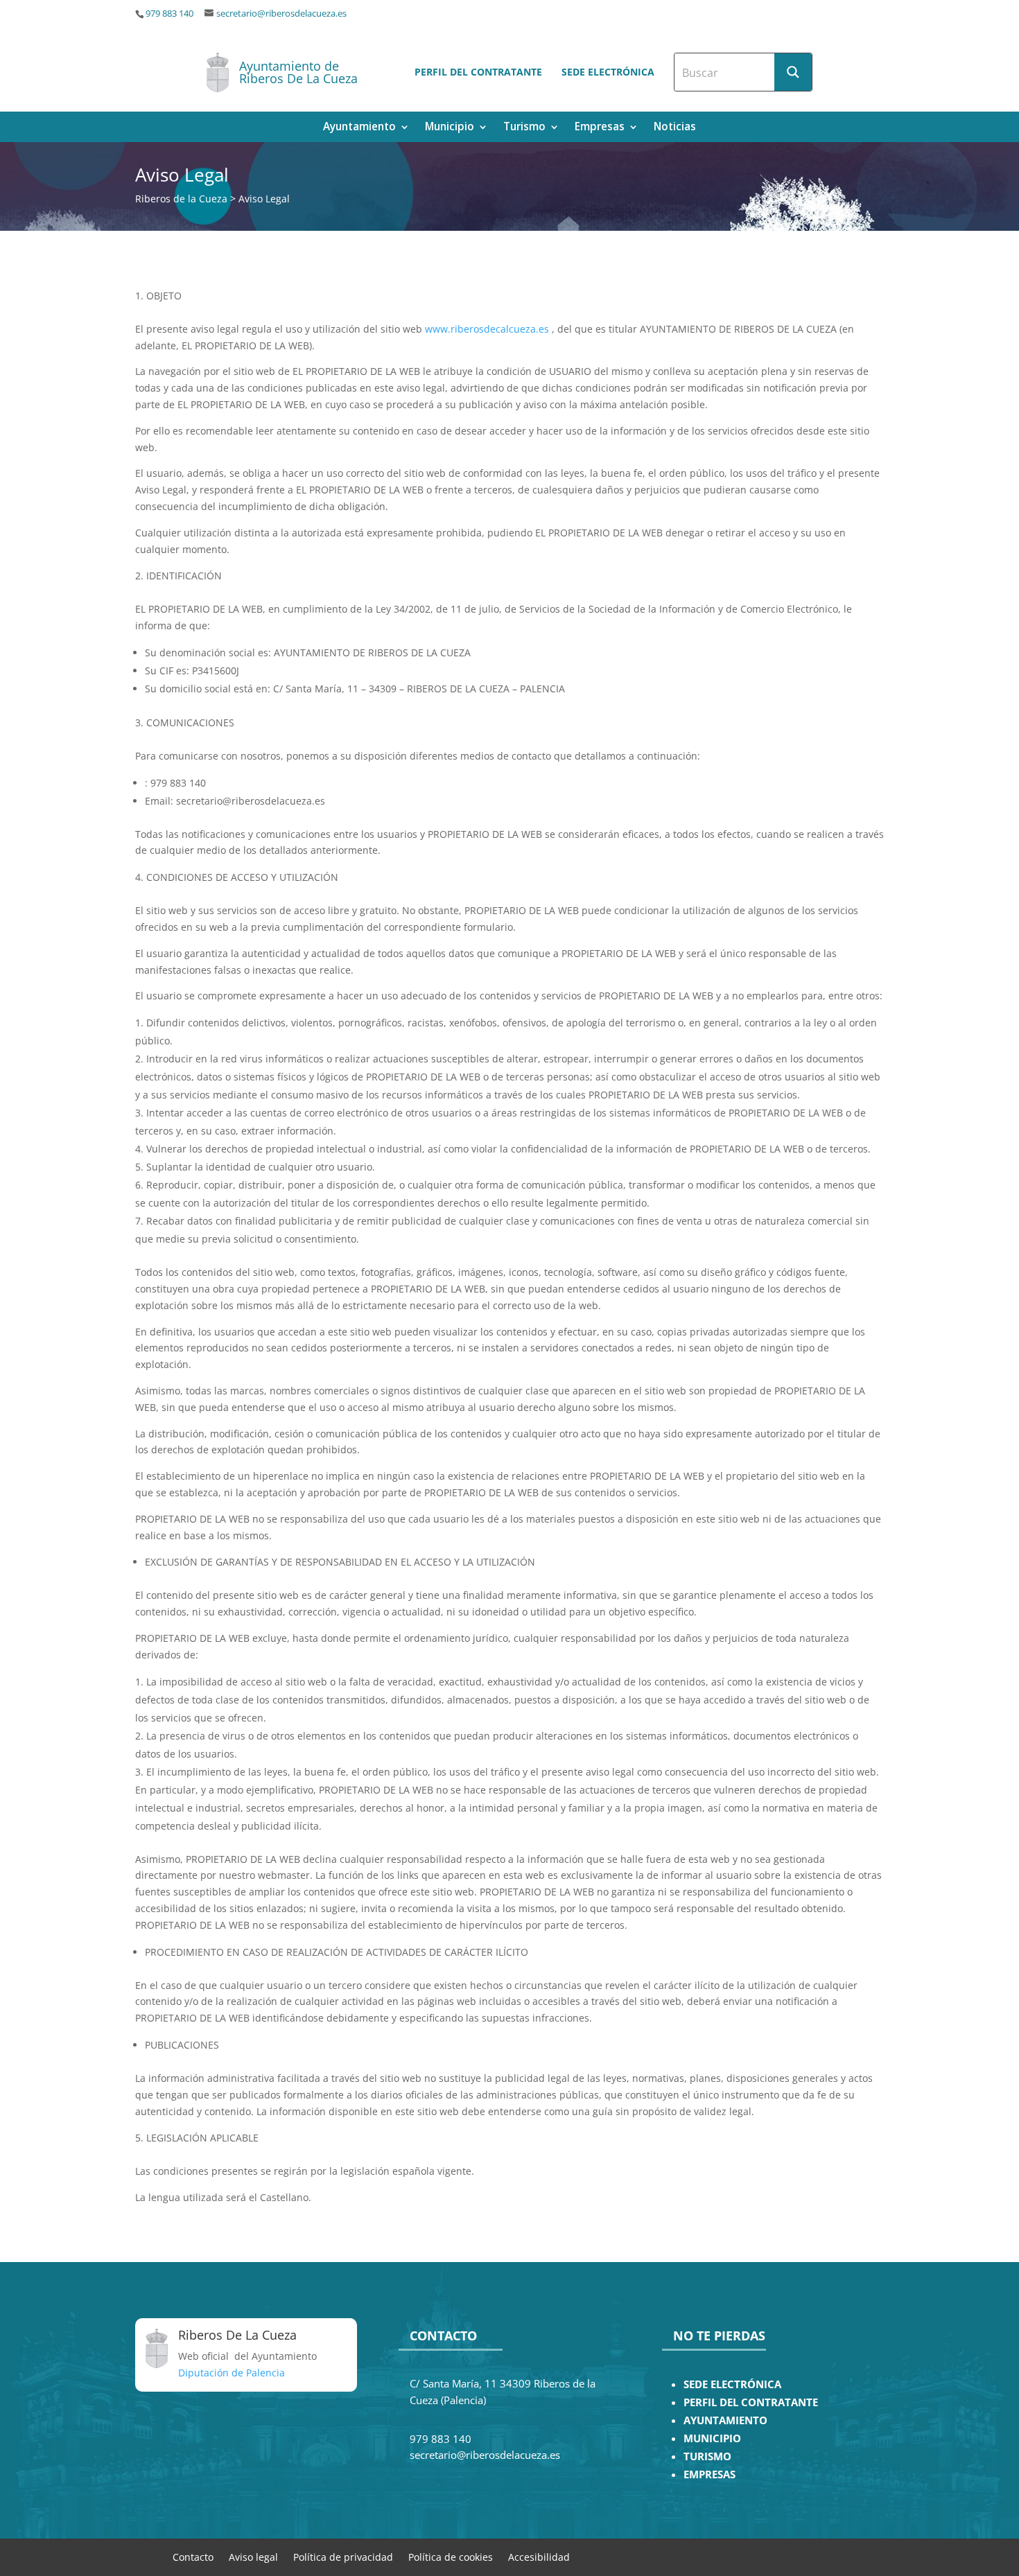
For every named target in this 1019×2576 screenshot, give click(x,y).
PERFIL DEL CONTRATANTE (751, 2402)
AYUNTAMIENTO (725, 2420)
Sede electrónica (608, 72)
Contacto (193, 2556)
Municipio (450, 128)
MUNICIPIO (712, 2438)
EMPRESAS (709, 2474)
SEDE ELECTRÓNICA (732, 2384)
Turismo (524, 128)
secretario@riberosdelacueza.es (281, 14)
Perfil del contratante (478, 72)
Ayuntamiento (359, 128)
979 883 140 (169, 14)
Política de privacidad (343, 2556)
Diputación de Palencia (232, 2373)
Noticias (675, 128)
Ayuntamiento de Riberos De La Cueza (298, 72)
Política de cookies (451, 2556)
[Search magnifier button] (793, 72)
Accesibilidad (539, 2556)
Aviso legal (253, 2556)
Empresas (600, 128)
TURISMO (707, 2456)
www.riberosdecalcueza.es (487, 329)
